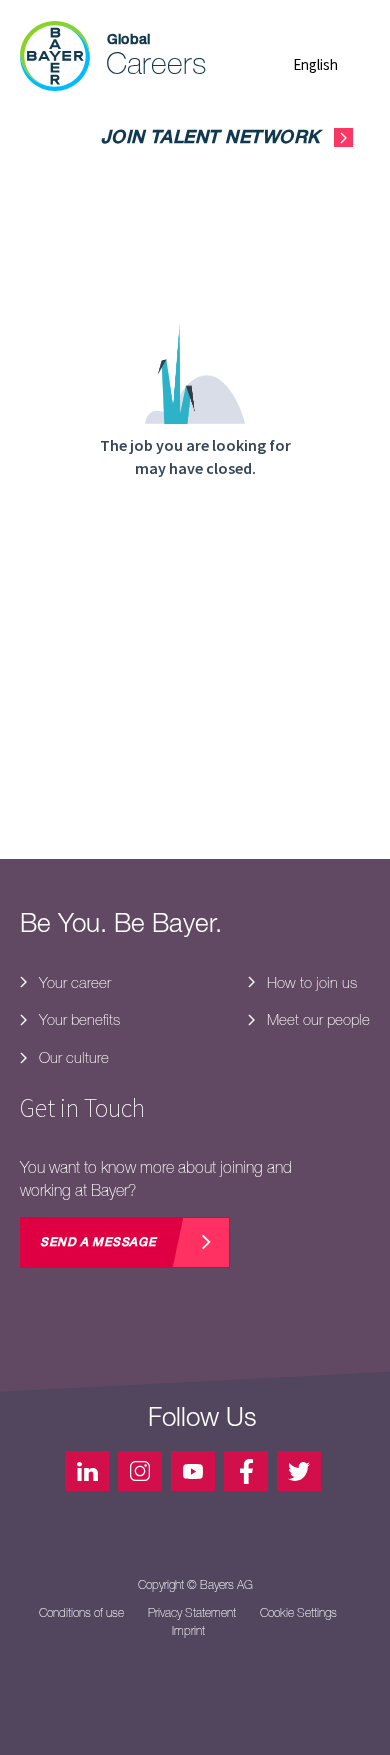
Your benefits (77, 1019)
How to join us (310, 982)
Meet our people (316, 1019)
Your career (73, 982)
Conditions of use (81, 1613)
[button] (331, 64)
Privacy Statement (192, 1613)
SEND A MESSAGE (98, 1243)
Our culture (72, 1057)
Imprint (188, 1631)
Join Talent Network (210, 139)
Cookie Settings (298, 1613)
